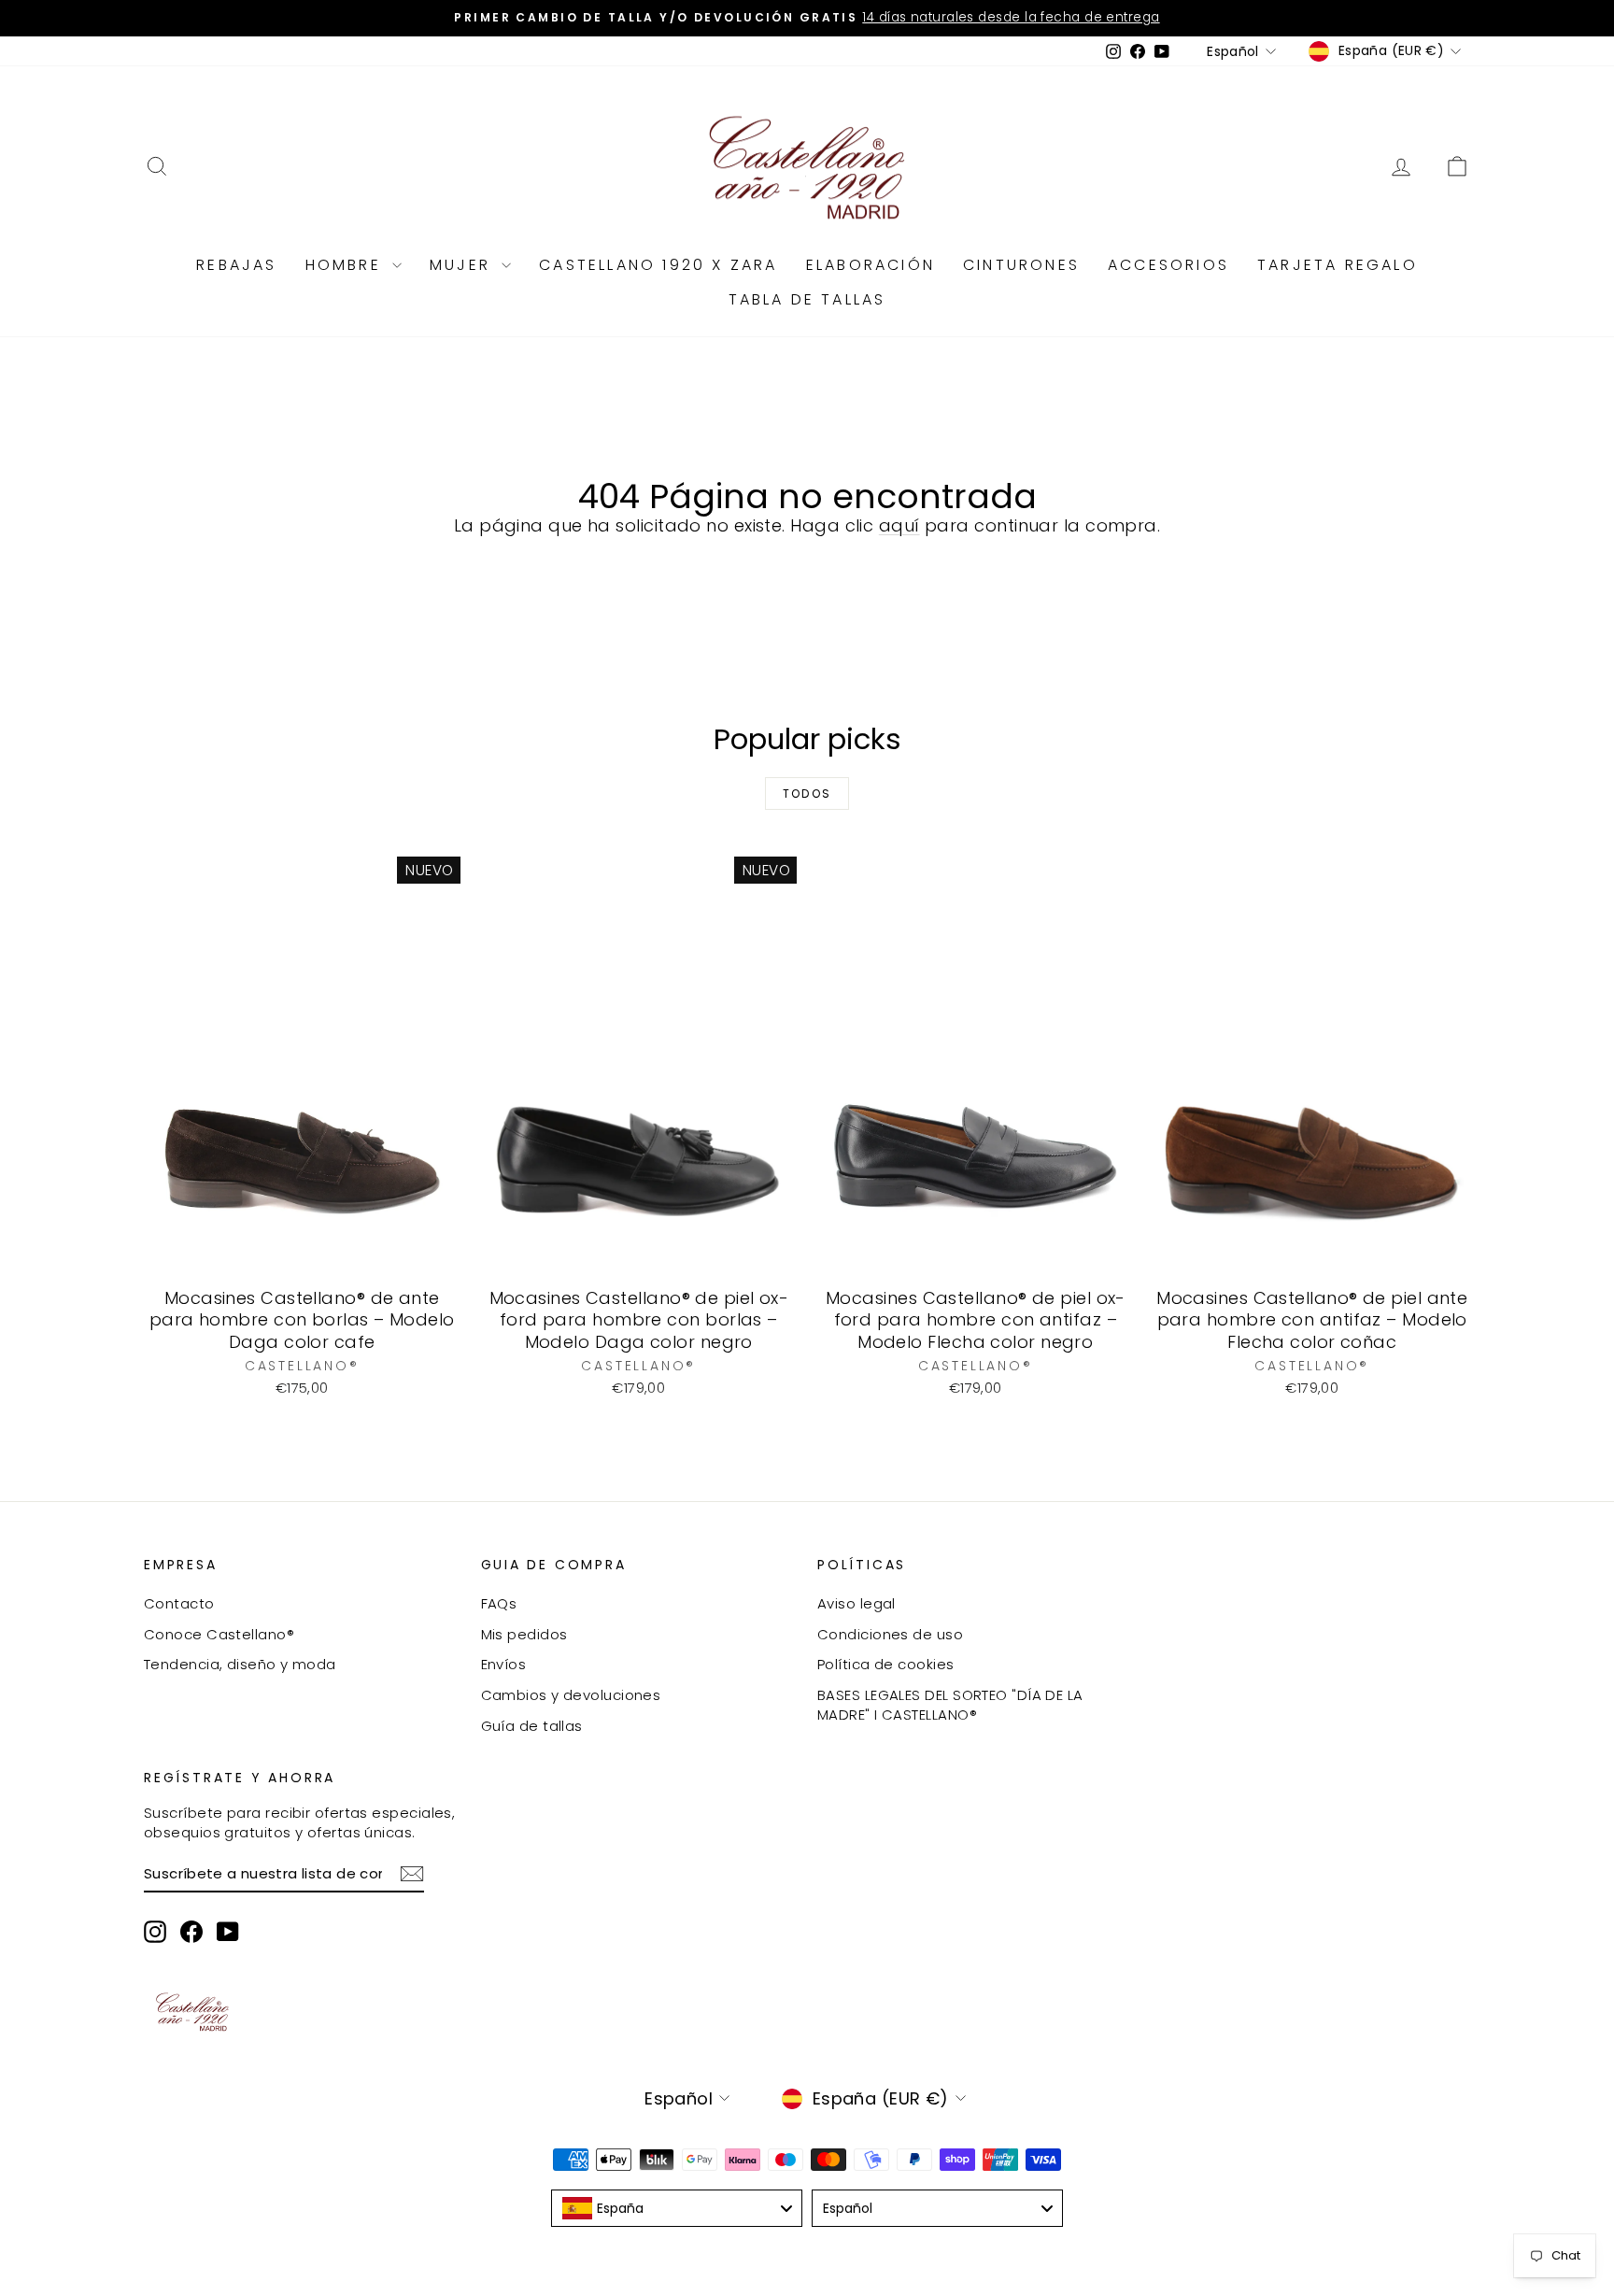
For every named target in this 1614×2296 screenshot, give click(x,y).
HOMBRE (347, 265)
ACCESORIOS (1168, 265)
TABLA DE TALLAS (807, 299)
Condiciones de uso (890, 1634)
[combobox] (677, 2208)
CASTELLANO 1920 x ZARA (658, 265)
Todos (807, 794)
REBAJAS (236, 265)
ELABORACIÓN (871, 265)
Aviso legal (857, 1603)
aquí (899, 525)
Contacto (179, 1603)
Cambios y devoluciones (571, 1695)
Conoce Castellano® (219, 1634)
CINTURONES (1021, 265)
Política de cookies (886, 1664)
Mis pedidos (524, 1634)
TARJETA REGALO (1338, 265)
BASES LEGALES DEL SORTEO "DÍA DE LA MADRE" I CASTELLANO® (950, 1705)
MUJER (463, 265)
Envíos (504, 1664)
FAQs (499, 1603)
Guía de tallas (532, 1726)
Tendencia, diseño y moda (240, 1664)
